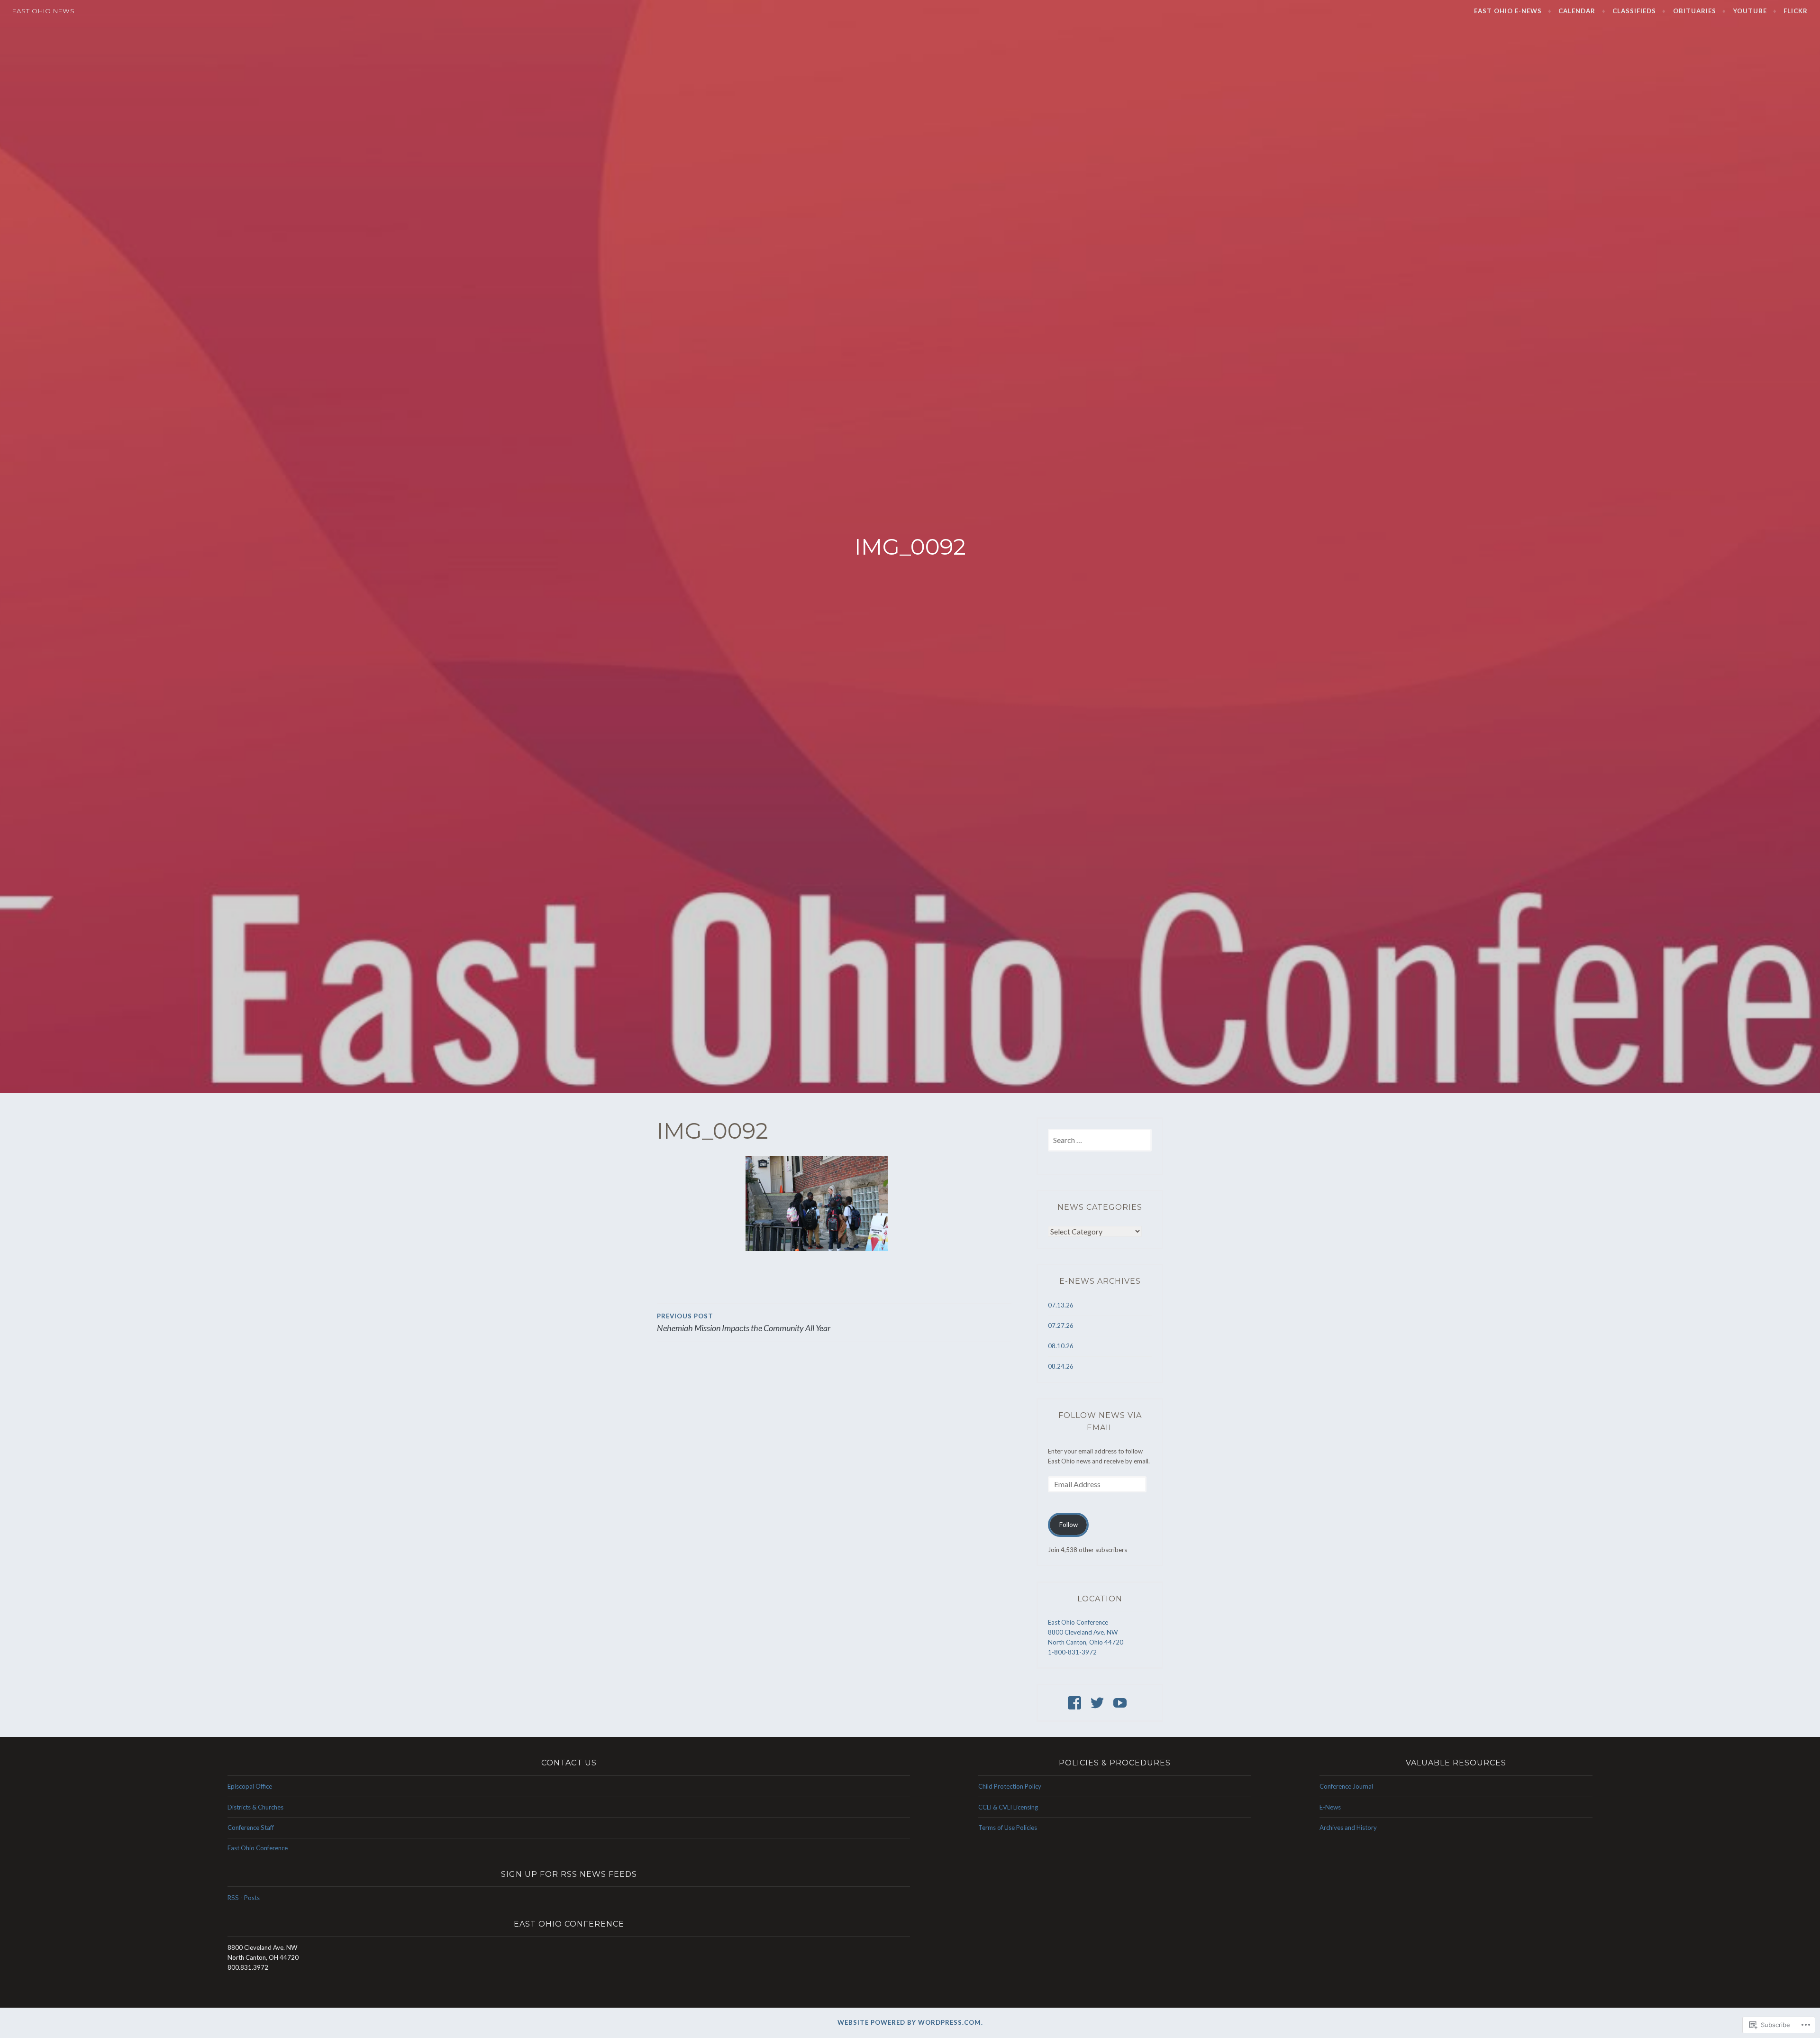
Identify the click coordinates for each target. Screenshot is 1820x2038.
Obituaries (1695, 11)
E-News (1330, 1807)
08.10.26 (1061, 1346)
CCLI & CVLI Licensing (1008, 1807)
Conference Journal (1346, 1786)
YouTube (1750, 11)
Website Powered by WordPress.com (909, 2022)
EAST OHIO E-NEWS (1508, 11)
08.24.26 (1061, 1366)
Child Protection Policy (1010, 1786)
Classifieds (1634, 11)
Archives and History (1348, 1828)
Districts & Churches (255, 1807)
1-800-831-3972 (1072, 1652)
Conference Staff (251, 1828)
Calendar (1577, 11)
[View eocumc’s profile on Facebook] (1076, 1703)
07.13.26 (1061, 1305)
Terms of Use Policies (1008, 1828)
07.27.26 (1061, 1325)
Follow (1069, 1525)
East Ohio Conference (258, 1848)
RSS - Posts (244, 1898)
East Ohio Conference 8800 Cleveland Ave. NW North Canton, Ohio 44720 (1086, 1632)
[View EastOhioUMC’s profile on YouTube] (1122, 1703)
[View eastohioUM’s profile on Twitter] (1099, 1703)
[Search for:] (1100, 1141)
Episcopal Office (250, 1786)
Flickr (1796, 11)
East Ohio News (44, 11)
